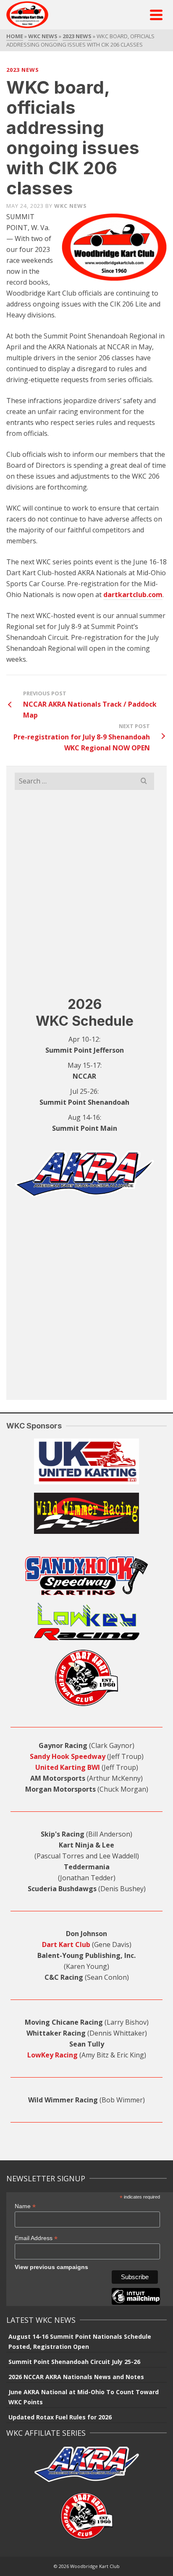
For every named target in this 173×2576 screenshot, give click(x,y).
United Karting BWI (68, 1767)
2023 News (23, 70)
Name (25, 2206)
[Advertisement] (86, 893)
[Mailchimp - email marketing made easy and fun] (136, 2303)
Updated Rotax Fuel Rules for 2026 (60, 2417)
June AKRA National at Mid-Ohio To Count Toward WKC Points (84, 2397)
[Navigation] (156, 15)
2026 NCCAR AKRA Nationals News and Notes (76, 2377)
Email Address (36, 2238)
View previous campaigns (51, 2267)
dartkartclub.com (133, 595)
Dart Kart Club (66, 1944)
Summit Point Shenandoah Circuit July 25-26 (74, 2362)
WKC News (71, 206)
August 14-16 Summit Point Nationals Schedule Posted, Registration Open (80, 2341)
